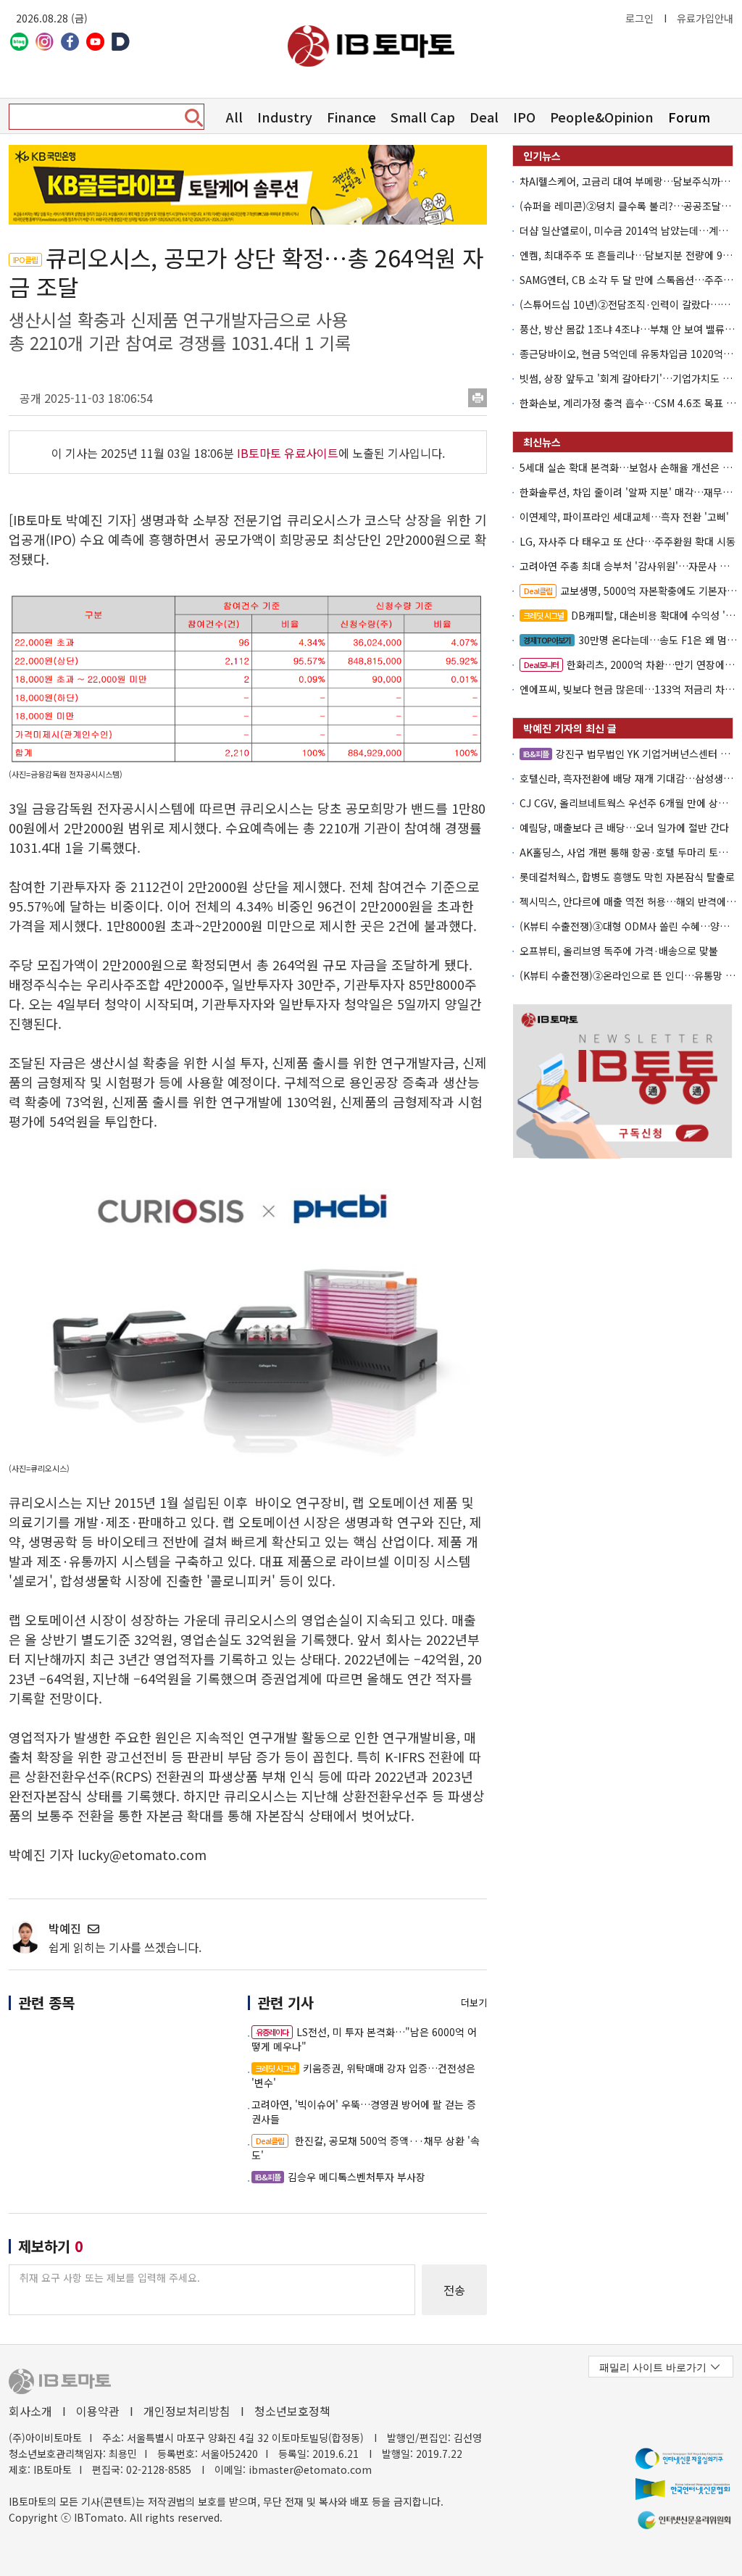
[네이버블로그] (19, 42)
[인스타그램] (45, 42)
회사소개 (30, 2411)
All (234, 117)
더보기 (474, 2002)
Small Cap (423, 117)
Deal (484, 117)
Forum (689, 117)
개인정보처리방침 (187, 2411)
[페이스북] (70, 42)
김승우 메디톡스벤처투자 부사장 (340, 2177)
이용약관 (98, 2411)
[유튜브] (95, 42)
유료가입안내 (705, 18)
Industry (285, 117)
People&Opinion (602, 117)
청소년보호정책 (292, 2411)
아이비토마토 (371, 46)
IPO (524, 117)
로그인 (639, 18)
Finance (351, 117)
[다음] (121, 42)
